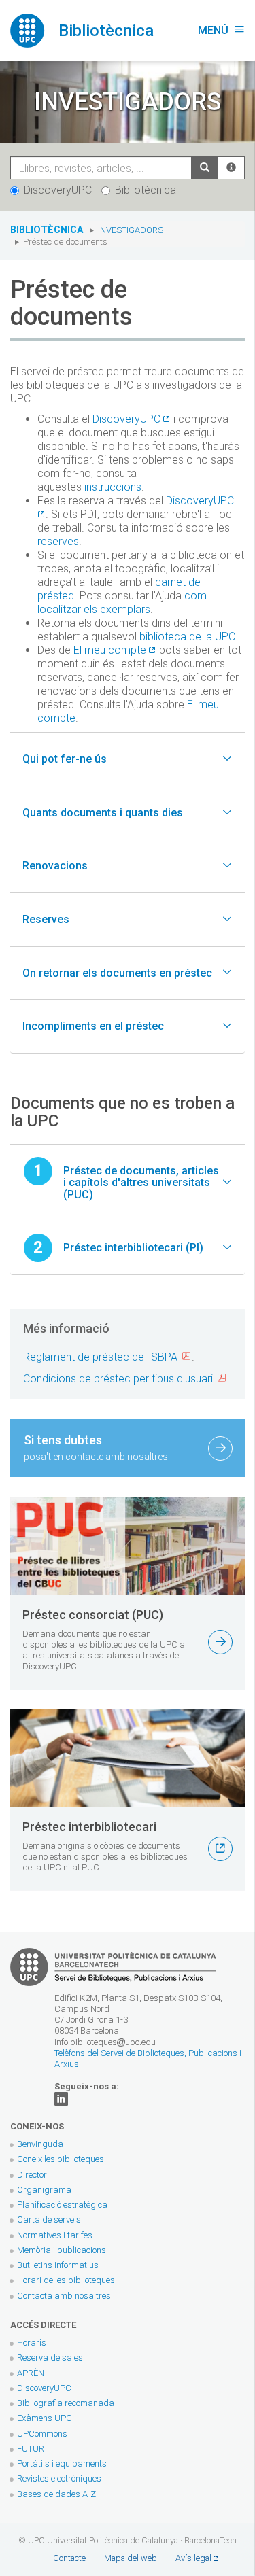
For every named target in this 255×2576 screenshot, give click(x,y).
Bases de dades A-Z (56, 2494)
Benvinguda (40, 2144)
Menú (221, 30)
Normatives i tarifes (55, 2235)
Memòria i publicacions (62, 2250)
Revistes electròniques (60, 2478)
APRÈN (31, 2373)
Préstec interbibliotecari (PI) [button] (133, 1248)
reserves (58, 541)
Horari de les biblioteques (66, 2280)
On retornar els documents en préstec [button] (117, 973)
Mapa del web (131, 2558)
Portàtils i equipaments (62, 2464)
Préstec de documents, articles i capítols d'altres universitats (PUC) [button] (141, 1183)
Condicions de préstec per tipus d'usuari (118, 1379)
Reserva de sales (50, 2357)
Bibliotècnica (146, 190)
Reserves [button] (46, 919)
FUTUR (31, 2449)
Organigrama (44, 2190)
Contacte (69, 2558)
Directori (33, 2175)
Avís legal (193, 2558)
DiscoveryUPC (58, 190)
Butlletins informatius (58, 2265)
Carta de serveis (49, 2220)
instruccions (113, 487)
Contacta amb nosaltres (64, 2296)
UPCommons (42, 2434)
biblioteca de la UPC (187, 637)
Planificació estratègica (62, 2205)
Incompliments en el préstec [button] (93, 1026)
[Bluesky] (61, 2098)
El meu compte (110, 650)
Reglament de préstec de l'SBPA (100, 1357)
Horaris (32, 2343)
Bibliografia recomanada (66, 2403)
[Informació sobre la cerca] (231, 168)
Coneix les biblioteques (61, 2159)
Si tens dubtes (96, 1447)
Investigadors (131, 230)
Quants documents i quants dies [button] (103, 813)
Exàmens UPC (45, 2418)
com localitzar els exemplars (122, 603)
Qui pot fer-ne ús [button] (65, 759)
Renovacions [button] (55, 866)
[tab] (128, 759)
